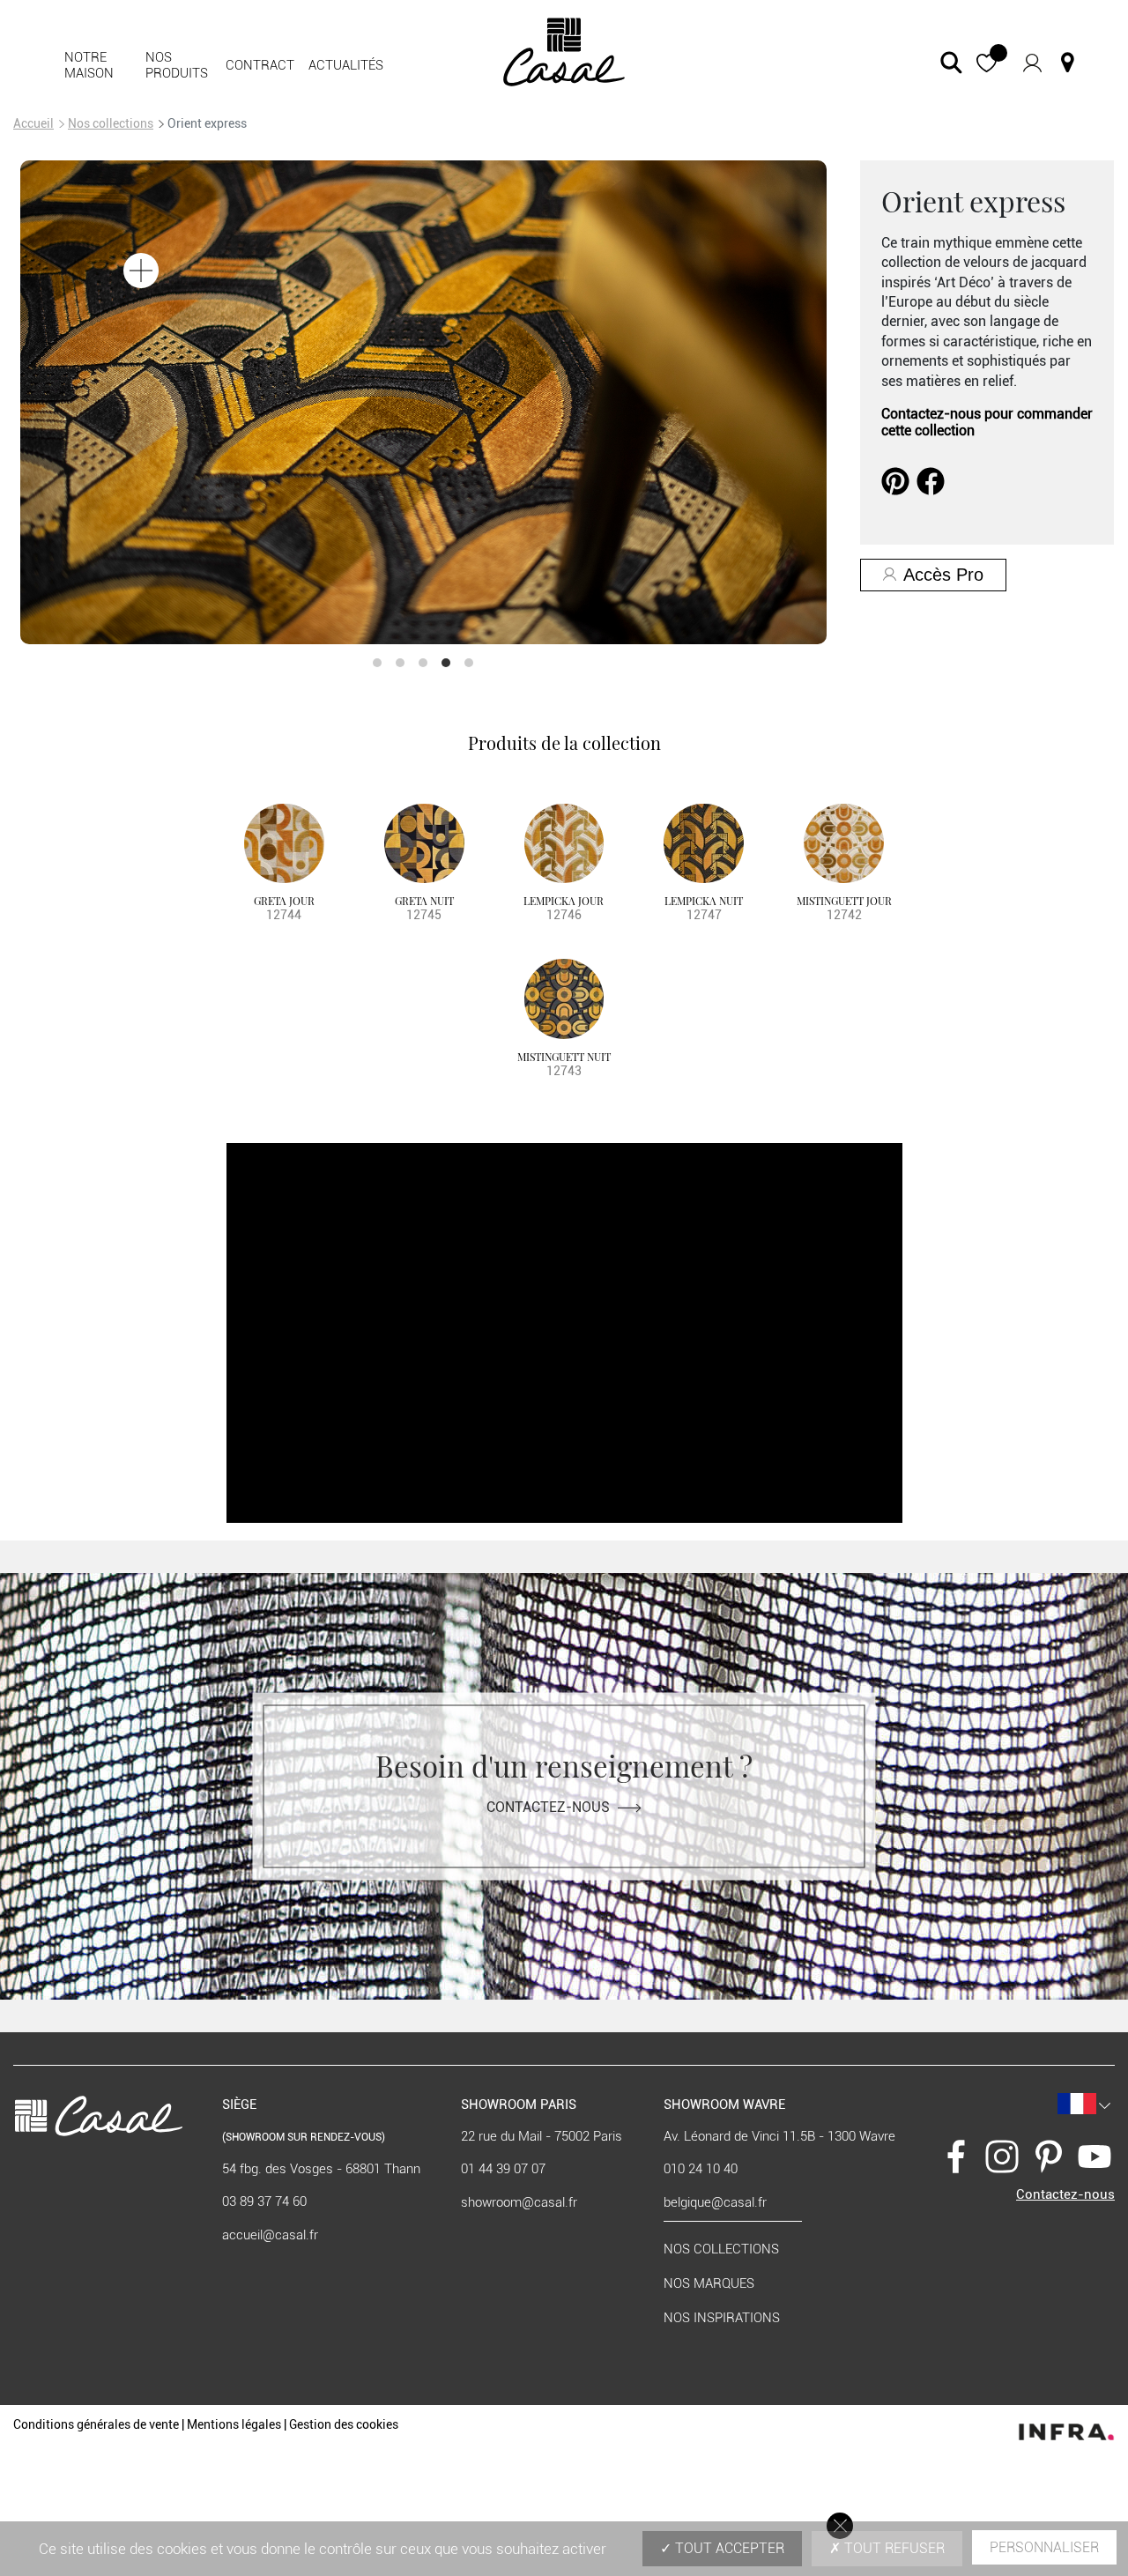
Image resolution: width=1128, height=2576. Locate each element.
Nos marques (709, 2283)
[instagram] (1002, 2156)
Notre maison (89, 65)
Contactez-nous (548, 1807)
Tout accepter (728, 2548)
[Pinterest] (895, 480)
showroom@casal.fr (519, 2202)
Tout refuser (893, 2548)
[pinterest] (1049, 2156)
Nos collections (111, 123)
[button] (987, 63)
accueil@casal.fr (270, 2235)
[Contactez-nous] (1068, 63)
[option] (484, 402)
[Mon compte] (1032, 62)
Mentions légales (234, 2424)
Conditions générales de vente (96, 2424)
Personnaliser (1044, 2547)
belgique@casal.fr (715, 2202)
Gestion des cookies (344, 2424)
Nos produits (177, 65)
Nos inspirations (722, 2318)
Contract (260, 65)
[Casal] (564, 51)
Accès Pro (943, 575)
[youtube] (1095, 2156)
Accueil (33, 123)
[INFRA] (1066, 2428)
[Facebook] (956, 2156)
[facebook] (931, 480)
